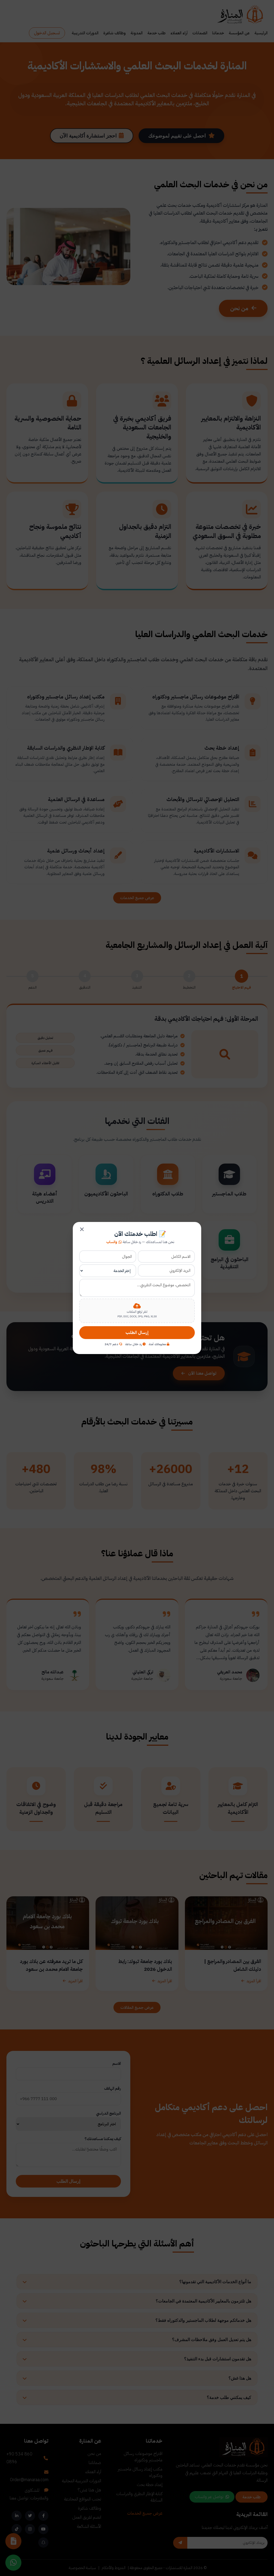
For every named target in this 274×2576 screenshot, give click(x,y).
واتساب (112, 1242)
